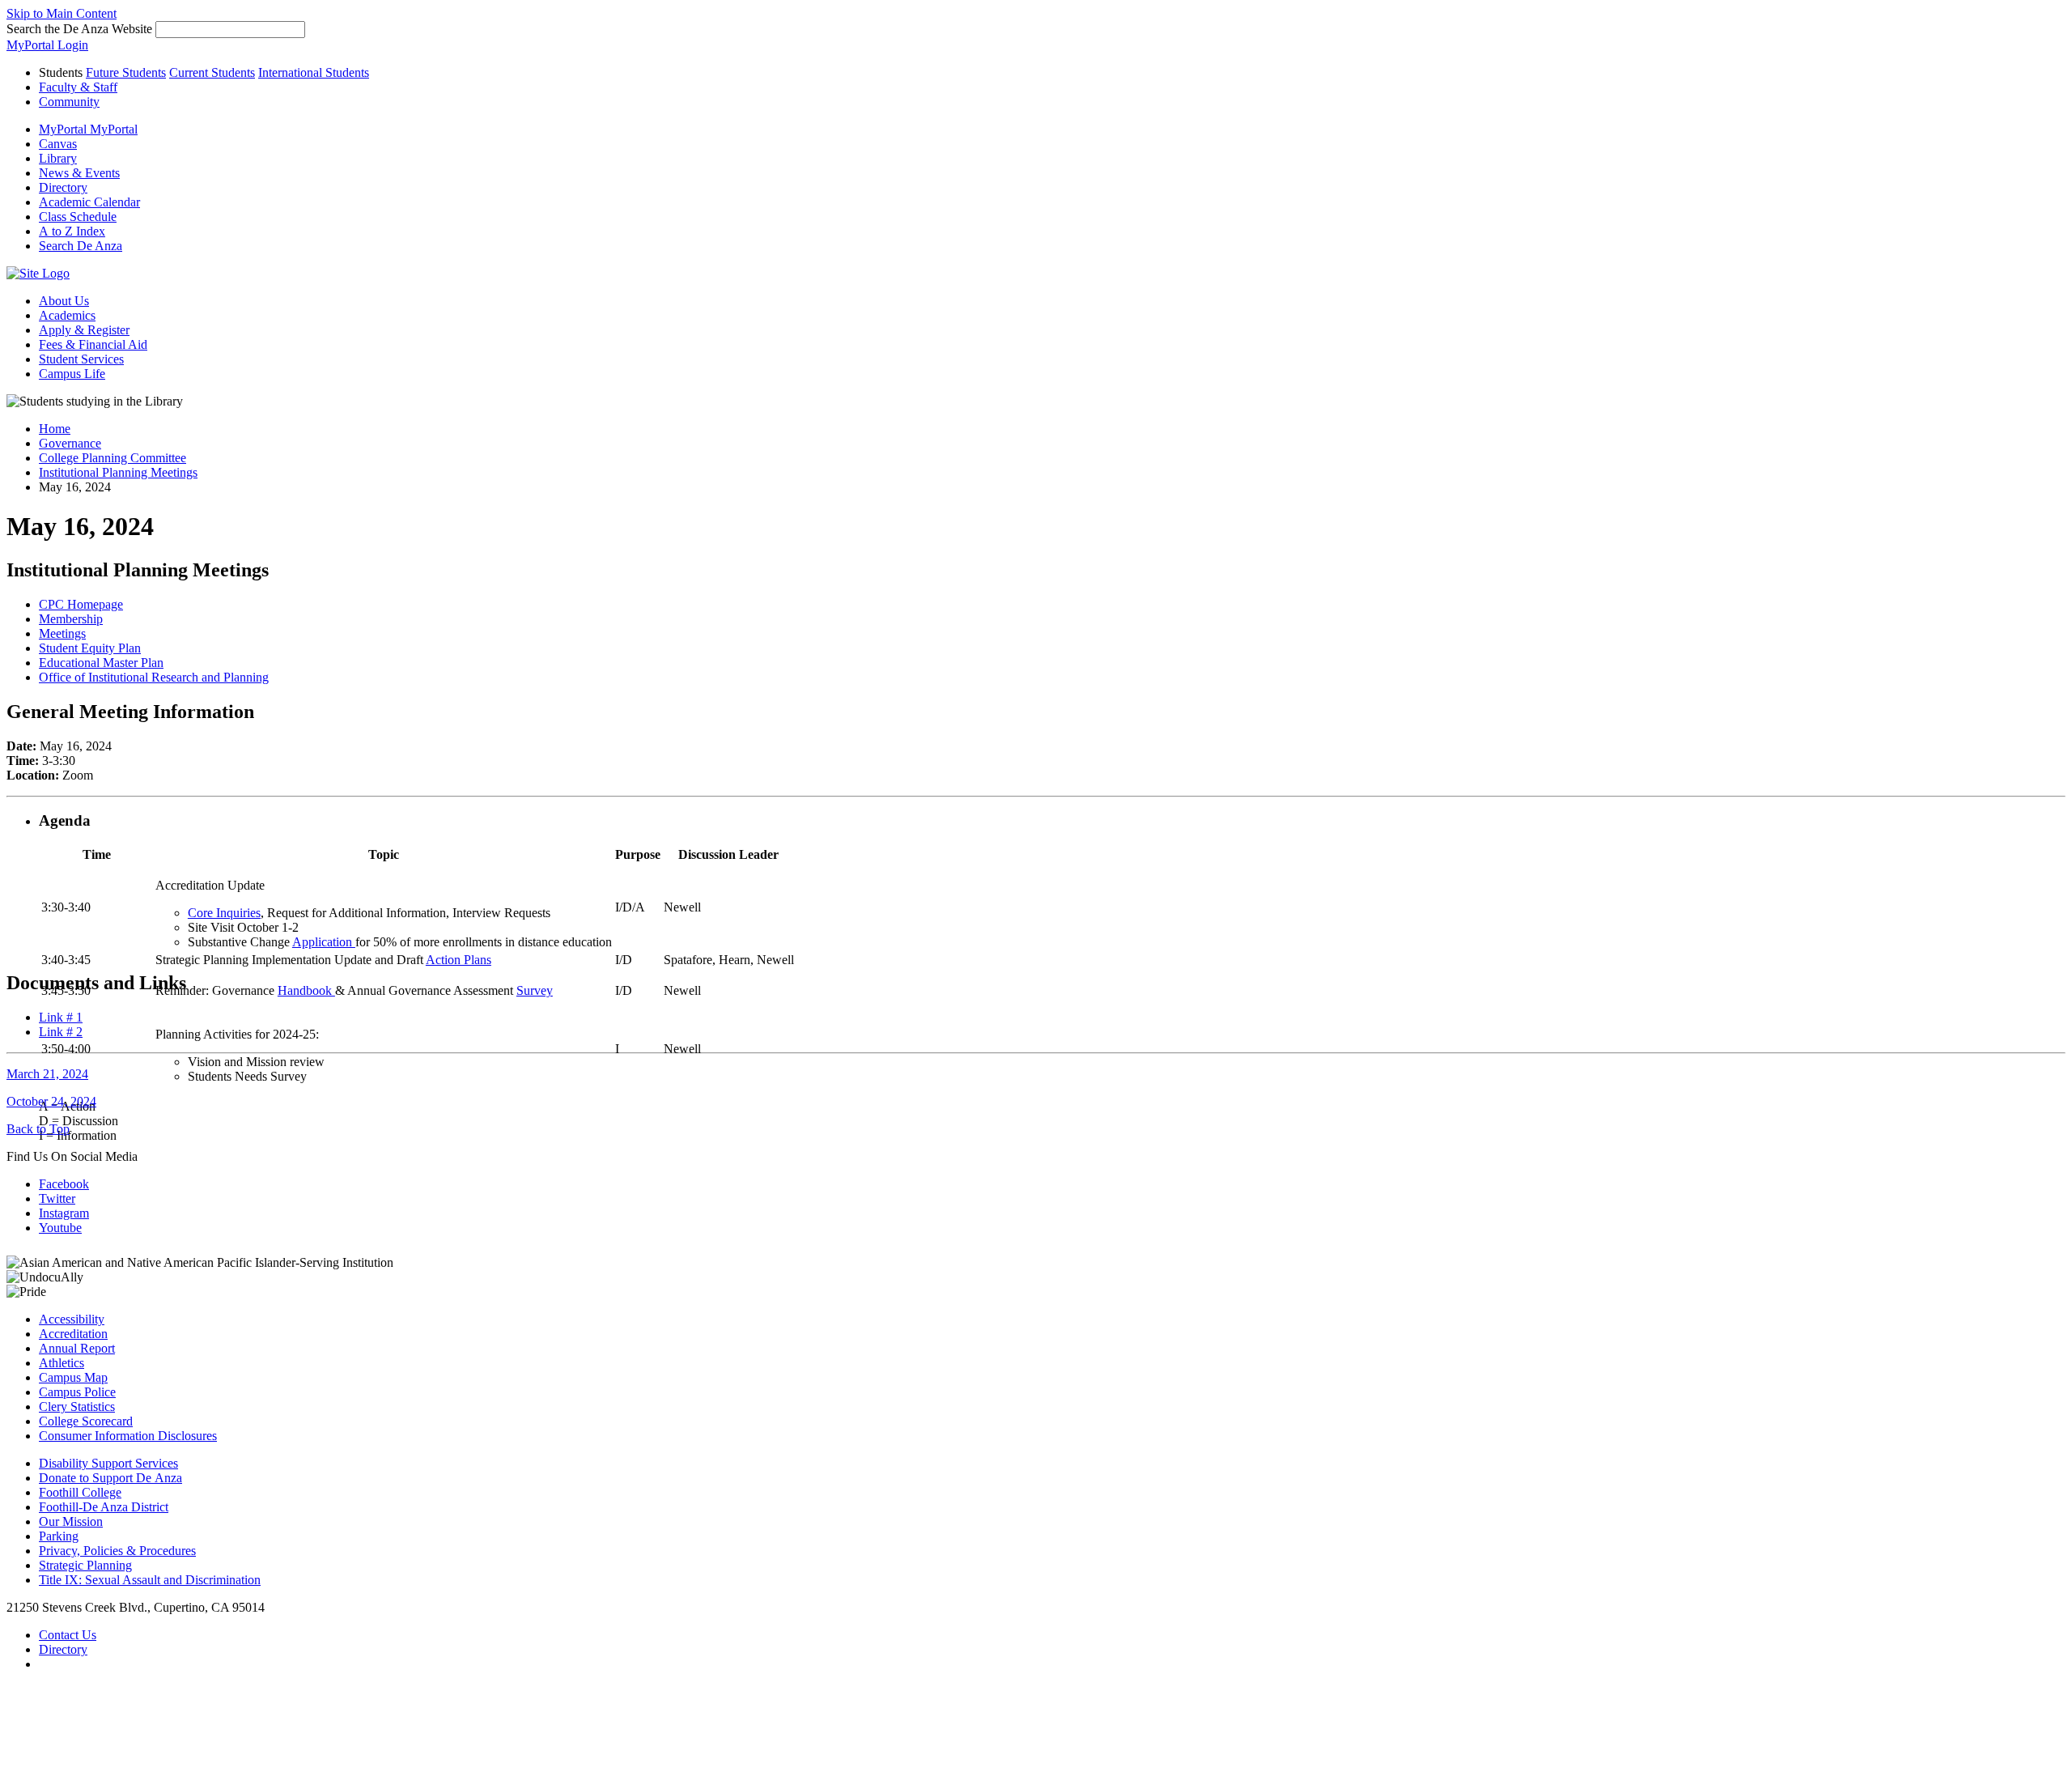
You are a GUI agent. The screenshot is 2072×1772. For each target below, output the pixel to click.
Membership (71, 619)
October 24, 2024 (51, 1101)
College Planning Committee (113, 458)
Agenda (65, 820)
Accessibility (72, 1319)
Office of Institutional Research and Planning (154, 677)
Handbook (306, 990)
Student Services (81, 359)
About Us (64, 301)
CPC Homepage (81, 604)
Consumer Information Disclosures (128, 1436)
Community (69, 102)
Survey (535, 990)
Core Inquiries (224, 913)
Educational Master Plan (101, 663)
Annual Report (77, 1348)
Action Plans (459, 960)
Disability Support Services (108, 1463)
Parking (59, 1536)
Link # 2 (61, 1032)
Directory (63, 1649)
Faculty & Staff (78, 87)
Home (55, 429)
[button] (81, 246)
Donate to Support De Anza (110, 1478)
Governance (70, 443)
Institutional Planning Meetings (118, 472)
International (314, 72)
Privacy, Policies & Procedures (117, 1551)
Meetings (62, 633)
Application (324, 942)
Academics (67, 315)
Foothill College (80, 1492)
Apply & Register (84, 330)
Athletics (62, 1363)
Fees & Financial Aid (93, 344)
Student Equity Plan (90, 648)
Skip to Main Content (62, 13)
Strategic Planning (85, 1565)
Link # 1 (61, 1017)
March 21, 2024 (47, 1074)
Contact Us (68, 1635)
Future (126, 72)
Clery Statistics (77, 1407)
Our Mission (71, 1521)
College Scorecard (86, 1421)
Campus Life (72, 374)
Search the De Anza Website (79, 29)
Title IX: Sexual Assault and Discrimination (150, 1580)
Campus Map (73, 1377)
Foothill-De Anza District (104, 1507)
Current (212, 72)
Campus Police (77, 1392)
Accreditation (73, 1334)
